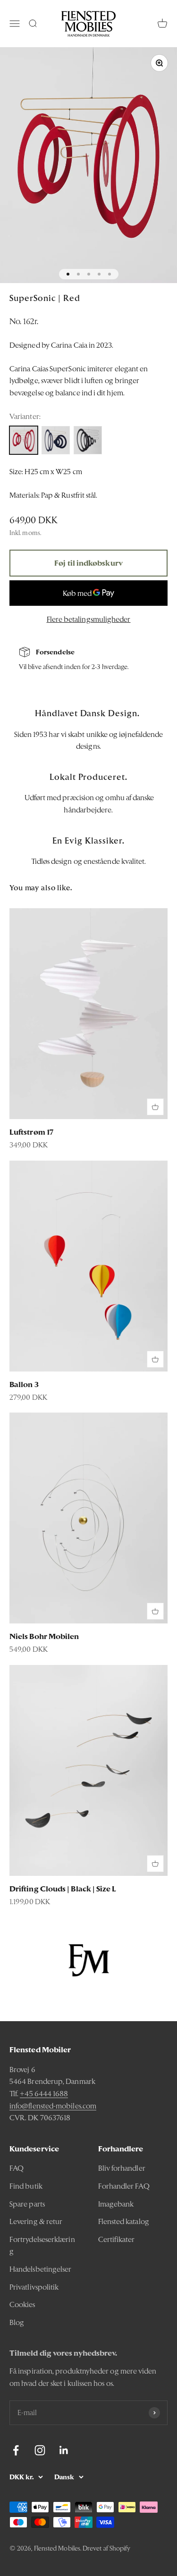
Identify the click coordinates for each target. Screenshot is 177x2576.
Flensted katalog (124, 2221)
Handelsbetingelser (40, 2269)
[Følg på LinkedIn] (64, 2450)
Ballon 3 (24, 1384)
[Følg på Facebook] (16, 2450)
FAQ (17, 2168)
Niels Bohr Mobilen (44, 1636)
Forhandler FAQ (124, 2186)
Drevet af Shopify (106, 2548)
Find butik (26, 2186)
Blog (17, 2322)
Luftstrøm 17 (31, 1132)
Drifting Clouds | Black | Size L (63, 1889)
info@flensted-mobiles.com (53, 2106)
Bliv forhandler (122, 2168)
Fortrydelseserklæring (42, 2246)
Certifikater (117, 2239)
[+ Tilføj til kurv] (155, 1107)
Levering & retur (36, 2221)
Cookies (22, 2304)
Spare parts (27, 2204)
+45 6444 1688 (44, 2094)
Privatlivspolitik (34, 2287)
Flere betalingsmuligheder (89, 619)
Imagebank (116, 2204)
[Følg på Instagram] (40, 2450)
